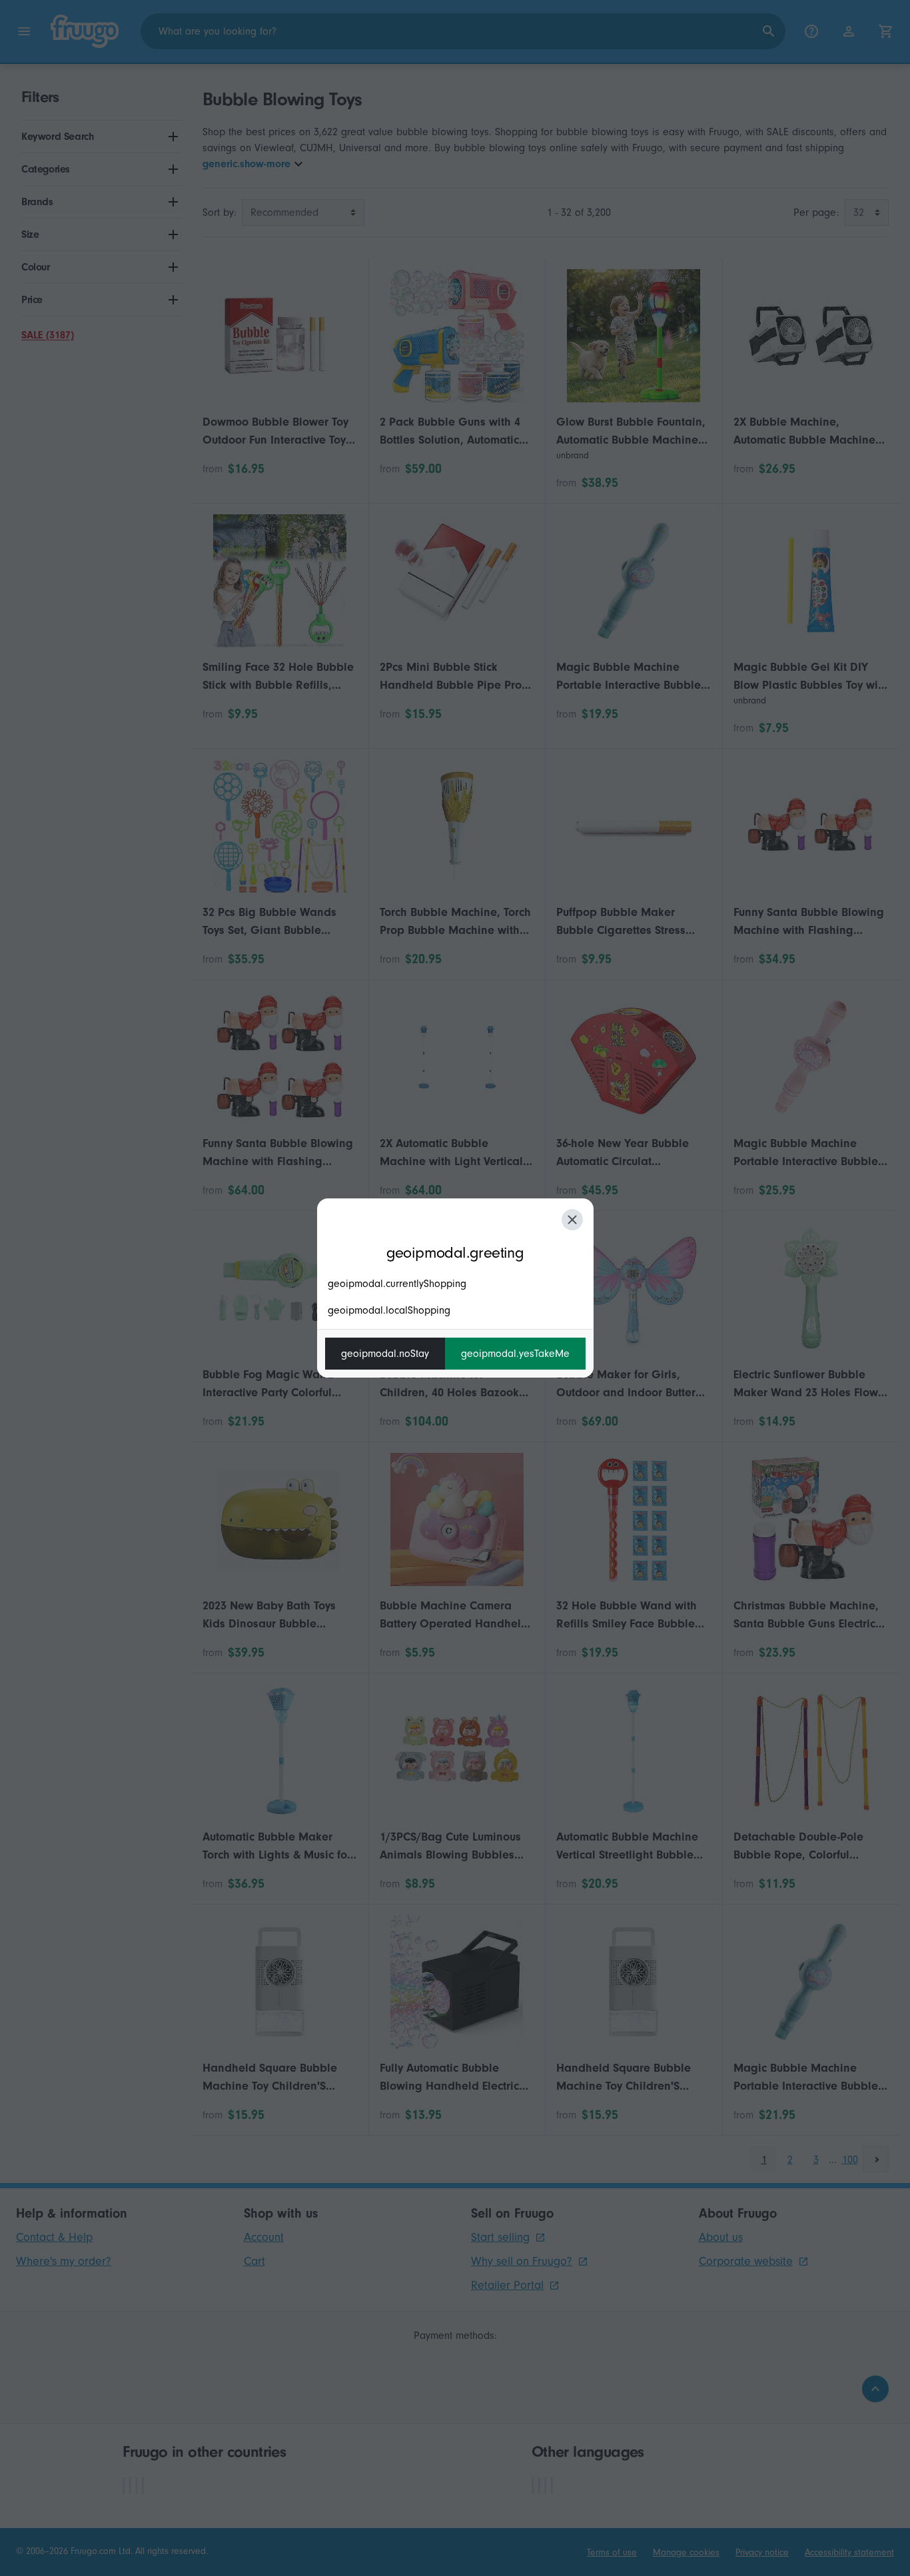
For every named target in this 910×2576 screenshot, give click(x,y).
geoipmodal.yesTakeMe (515, 1354)
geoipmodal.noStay (385, 1354)
